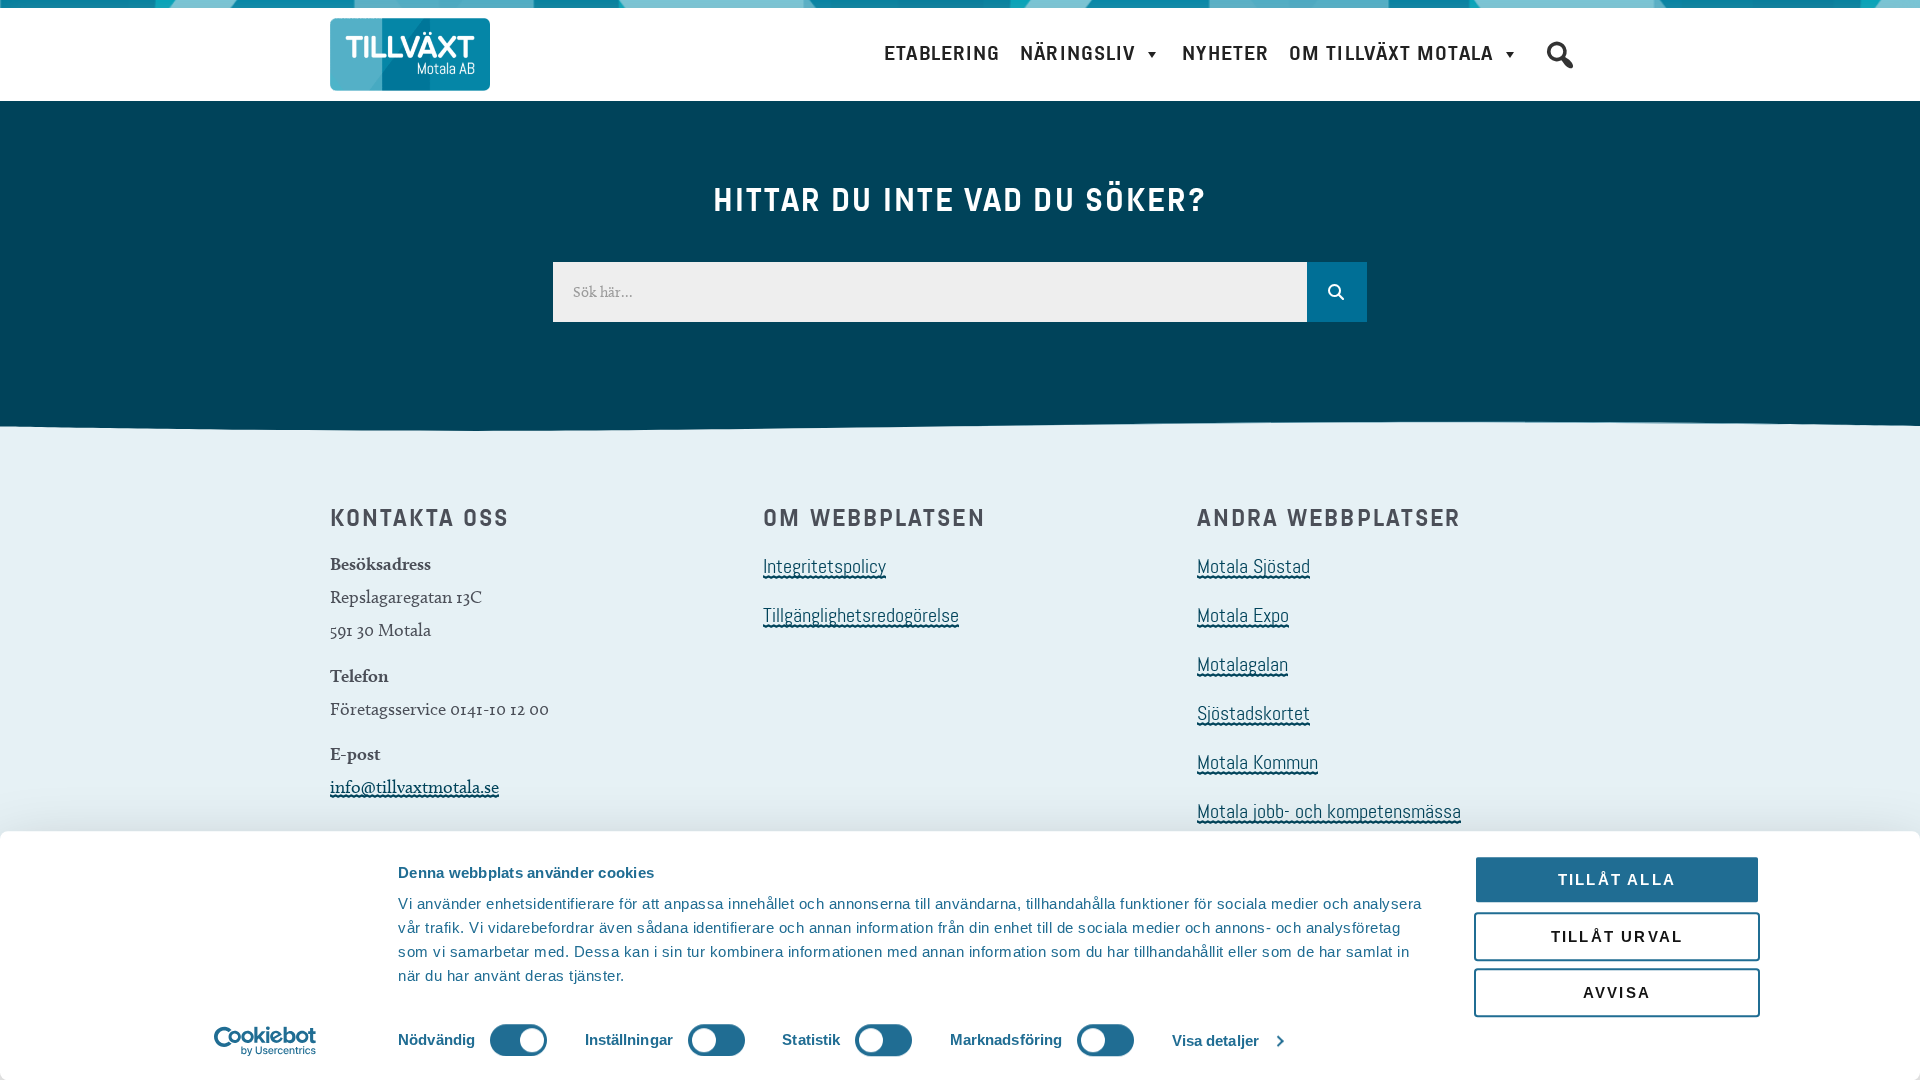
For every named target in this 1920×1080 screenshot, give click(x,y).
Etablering (942, 53)
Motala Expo (1243, 615)
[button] (1560, 55)
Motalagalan (1242, 664)
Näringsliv (1077, 53)
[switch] (716, 1040)
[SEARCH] (1337, 292)
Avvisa (1617, 992)
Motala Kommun (1257, 762)
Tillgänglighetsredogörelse (861, 615)
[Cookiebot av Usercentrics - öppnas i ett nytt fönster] (265, 1041)
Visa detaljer (1215, 1040)
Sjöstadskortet (1253, 713)
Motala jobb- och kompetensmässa (1329, 811)
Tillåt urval (1617, 936)
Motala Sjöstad (1253, 566)
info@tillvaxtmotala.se (414, 787)
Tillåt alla (1617, 879)
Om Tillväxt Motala (1391, 53)
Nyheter (1225, 53)
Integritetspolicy (824, 566)
